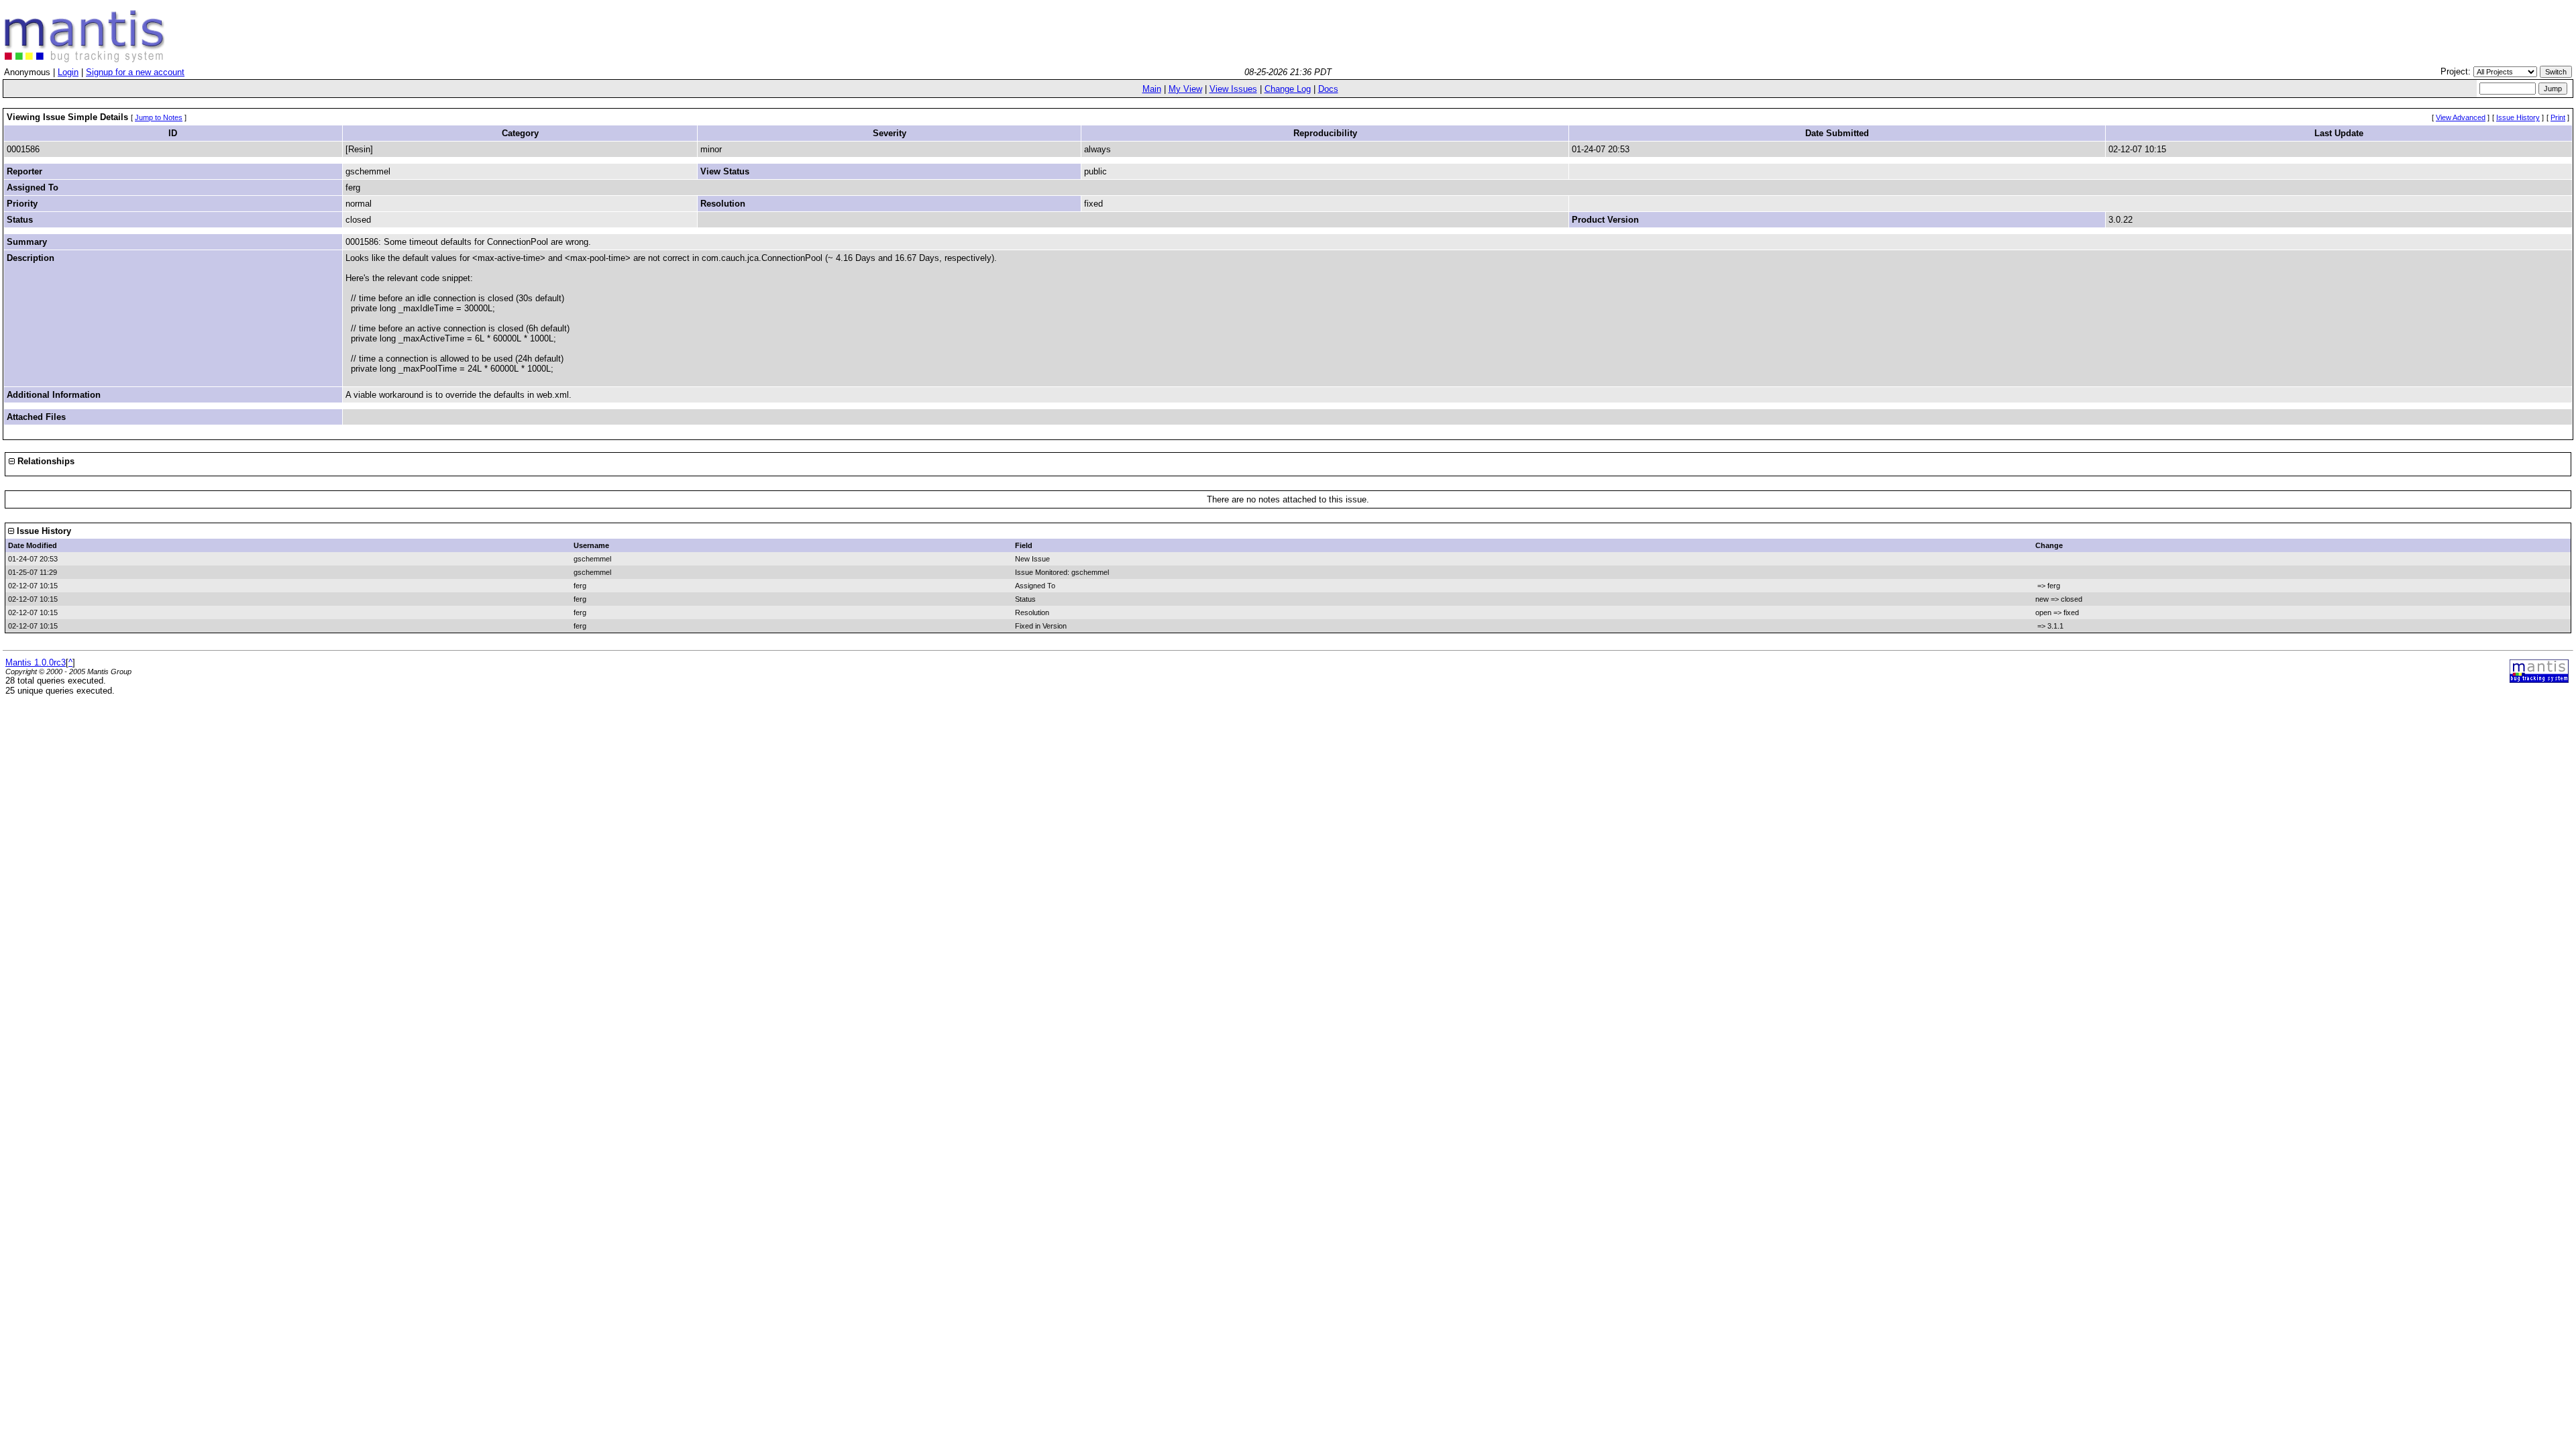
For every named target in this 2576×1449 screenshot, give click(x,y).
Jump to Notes (159, 117)
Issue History (2518, 117)
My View (1185, 89)
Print (2558, 117)
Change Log (1288, 89)
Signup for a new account (135, 72)
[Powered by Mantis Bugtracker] (2539, 680)
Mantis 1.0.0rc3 (36, 662)
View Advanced (2461, 117)
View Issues (1233, 89)
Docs (1328, 89)
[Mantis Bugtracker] (85, 59)
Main (1152, 89)
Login (68, 72)
